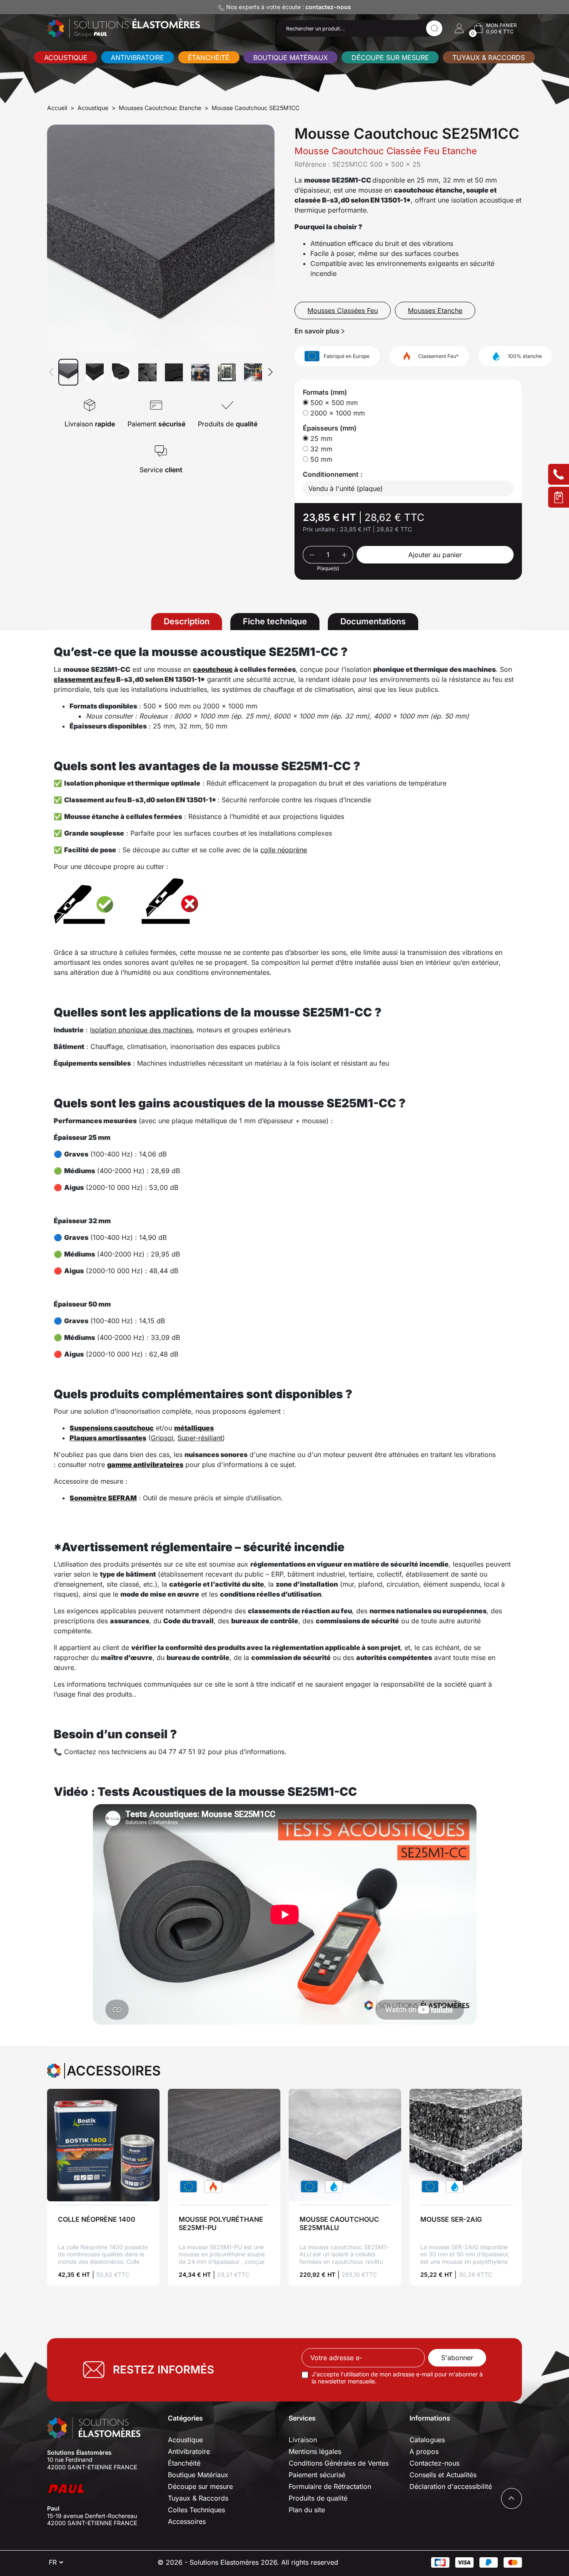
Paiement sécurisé (317, 2475)
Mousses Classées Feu (343, 310)
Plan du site (307, 2510)
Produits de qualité (318, 2498)
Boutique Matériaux (291, 58)
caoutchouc (213, 669)
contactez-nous (328, 7)
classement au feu (84, 679)
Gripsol (162, 1438)
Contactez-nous (434, 2463)
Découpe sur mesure (390, 58)
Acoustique (66, 58)
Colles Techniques (196, 2510)
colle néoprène (284, 850)
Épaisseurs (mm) (330, 428)
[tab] (187, 622)
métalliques (194, 1428)
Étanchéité (209, 58)
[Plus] (345, 555)
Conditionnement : (333, 474)
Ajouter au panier (435, 555)
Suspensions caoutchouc (112, 1428)
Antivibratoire (137, 58)
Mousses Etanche (435, 310)
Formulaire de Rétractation (330, 2486)
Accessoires (187, 2521)
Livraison (303, 2440)
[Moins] (311, 555)
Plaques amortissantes (108, 1438)
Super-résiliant (200, 1438)
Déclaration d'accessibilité (451, 2486)
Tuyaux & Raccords (489, 58)
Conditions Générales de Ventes (339, 2463)
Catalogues (427, 2440)
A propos (424, 2451)
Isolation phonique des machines (141, 1030)
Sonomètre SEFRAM (103, 1498)
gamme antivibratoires (145, 1464)
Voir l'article (103, 2145)
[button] (459, 28)
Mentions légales (315, 2451)
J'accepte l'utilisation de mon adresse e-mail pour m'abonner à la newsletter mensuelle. (397, 2378)
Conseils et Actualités (443, 2475)
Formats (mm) (325, 392)
